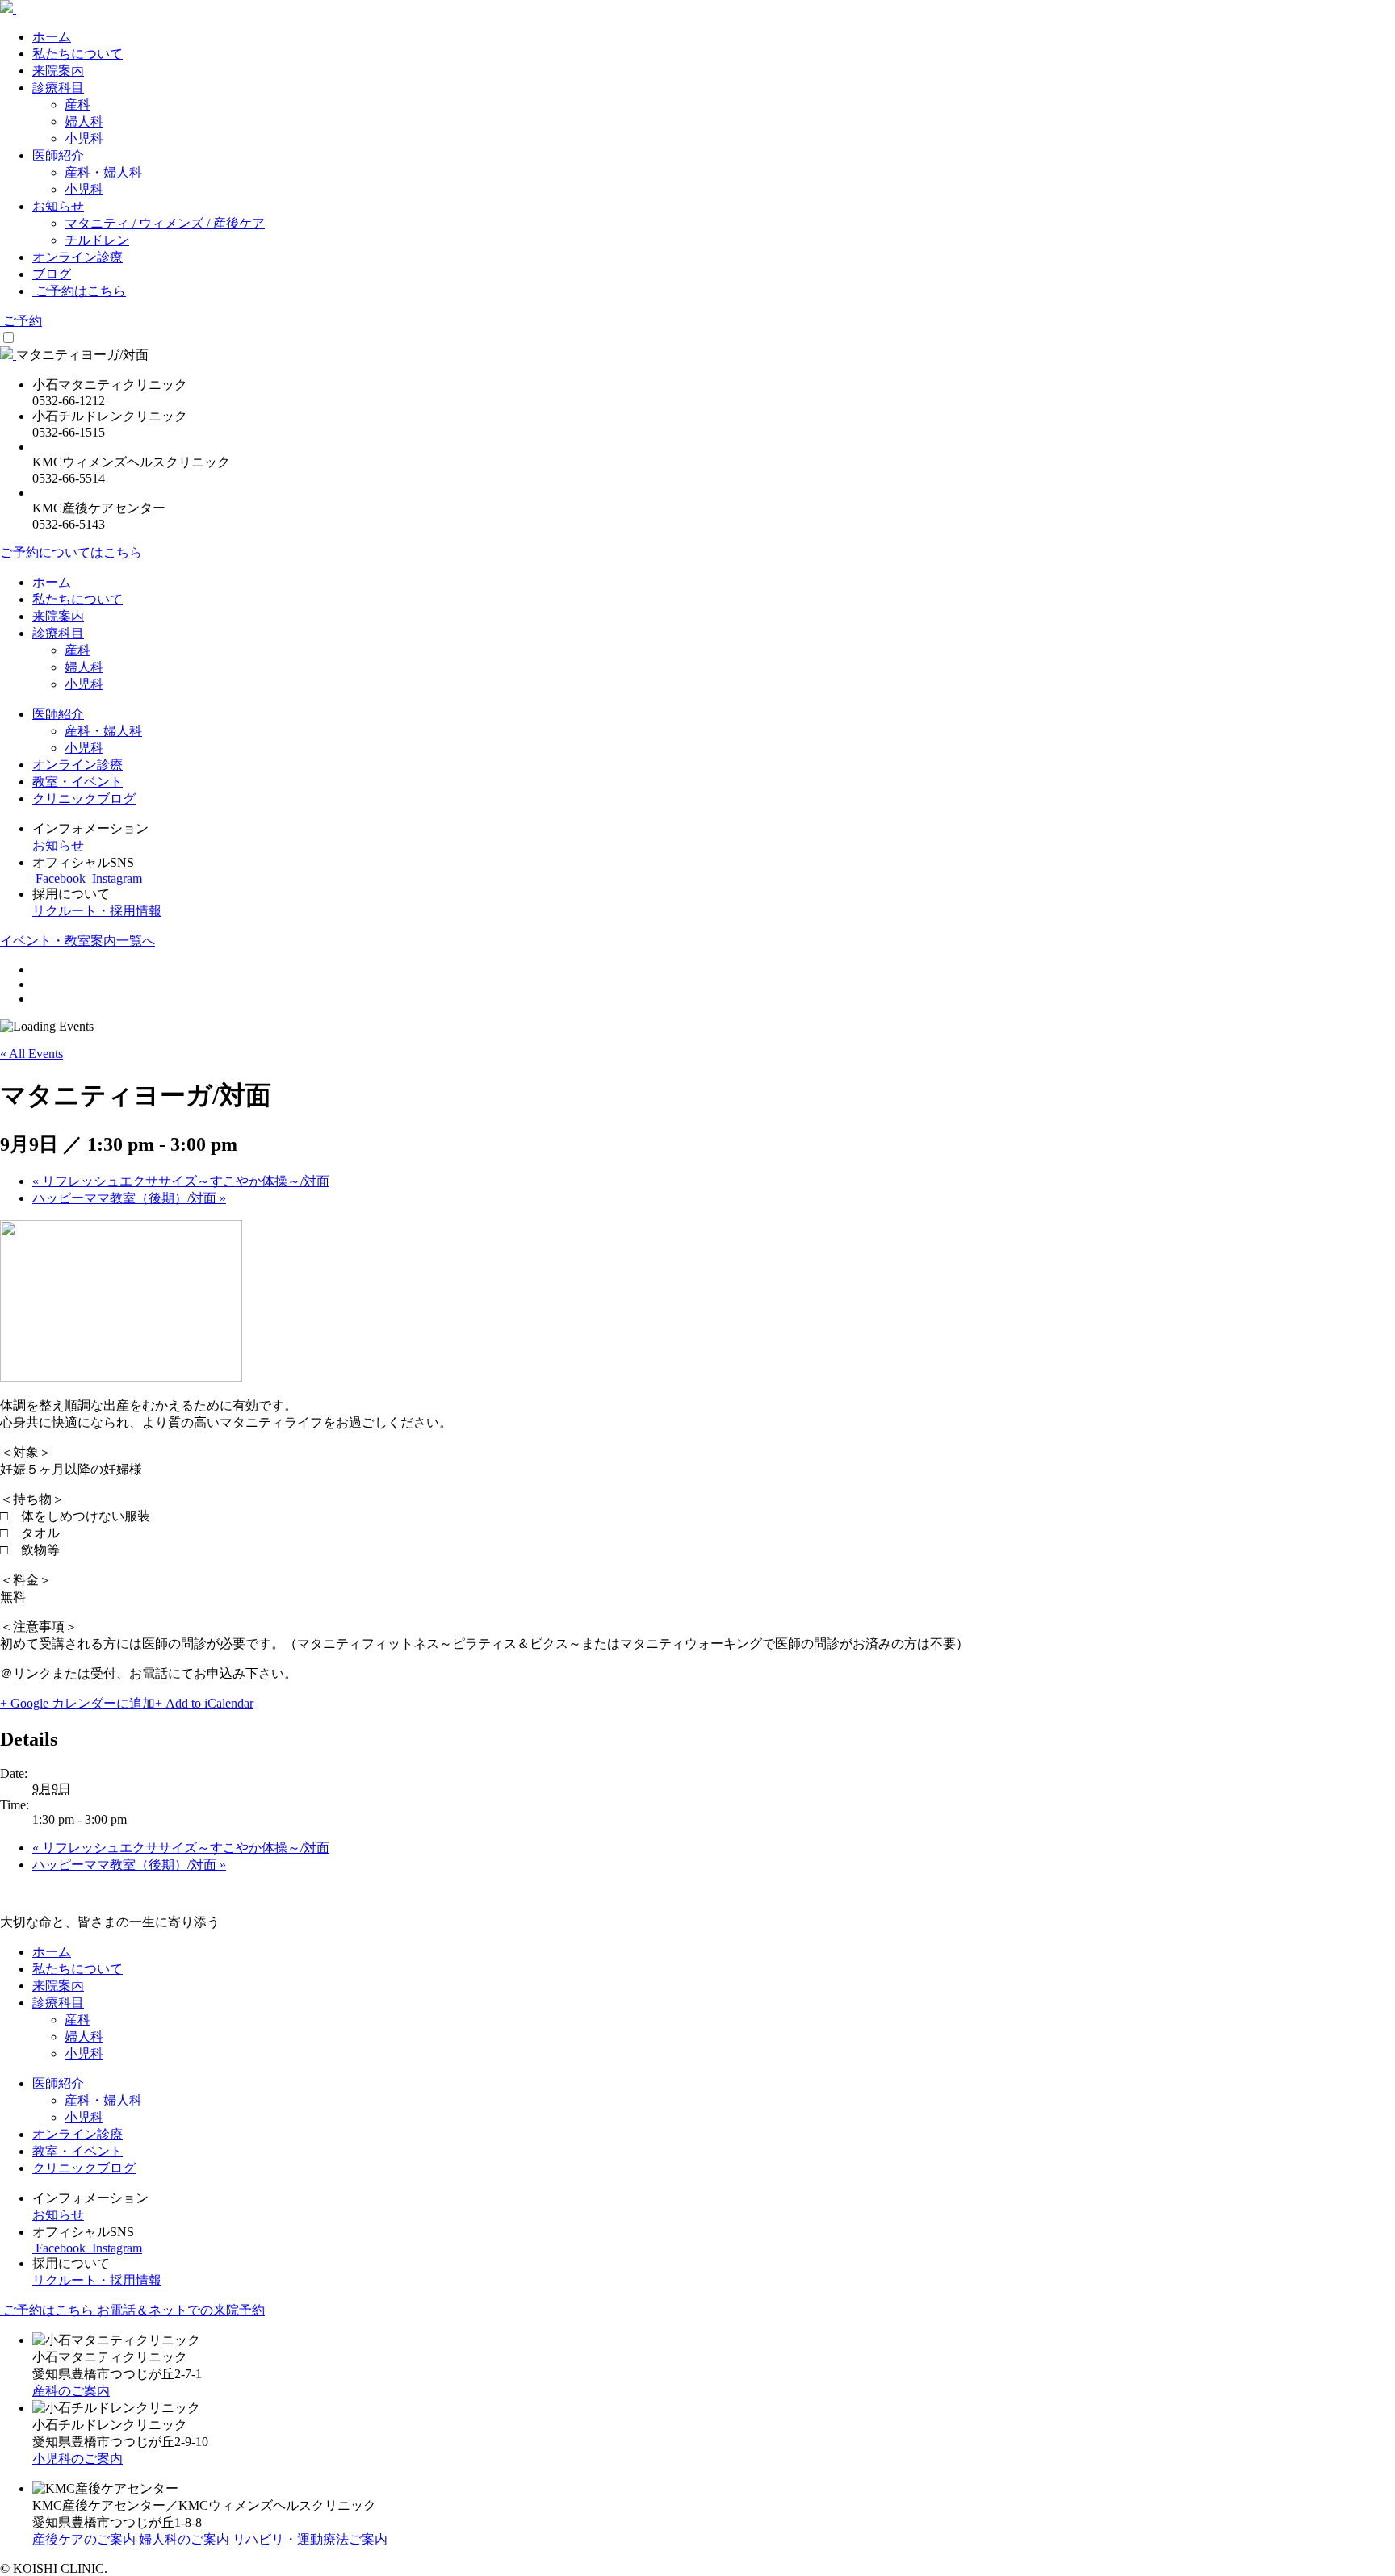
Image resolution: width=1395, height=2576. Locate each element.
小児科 (84, 138)
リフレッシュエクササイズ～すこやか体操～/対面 (181, 1181)
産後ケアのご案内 (86, 2539)
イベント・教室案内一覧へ (77, 941)
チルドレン (97, 240)
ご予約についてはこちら (71, 552)
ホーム (52, 37)
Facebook (61, 878)
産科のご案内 (71, 2391)
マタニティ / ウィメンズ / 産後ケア (165, 223)
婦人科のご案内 (186, 2539)
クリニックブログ (84, 799)
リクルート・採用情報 (97, 911)
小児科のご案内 (77, 2459)
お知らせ (58, 206)
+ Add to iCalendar (204, 1703)
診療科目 (58, 88)
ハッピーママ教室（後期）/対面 (129, 1198)
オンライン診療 (77, 257)
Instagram (115, 878)
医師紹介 (58, 155)
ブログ (52, 274)
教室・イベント (77, 782)
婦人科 (84, 121)
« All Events (31, 1054)
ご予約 (21, 321)
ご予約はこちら (79, 291)
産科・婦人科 (103, 172)
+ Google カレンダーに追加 (77, 1703)
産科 (77, 105)
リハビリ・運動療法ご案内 (310, 2539)
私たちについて (77, 54)
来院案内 (58, 71)
